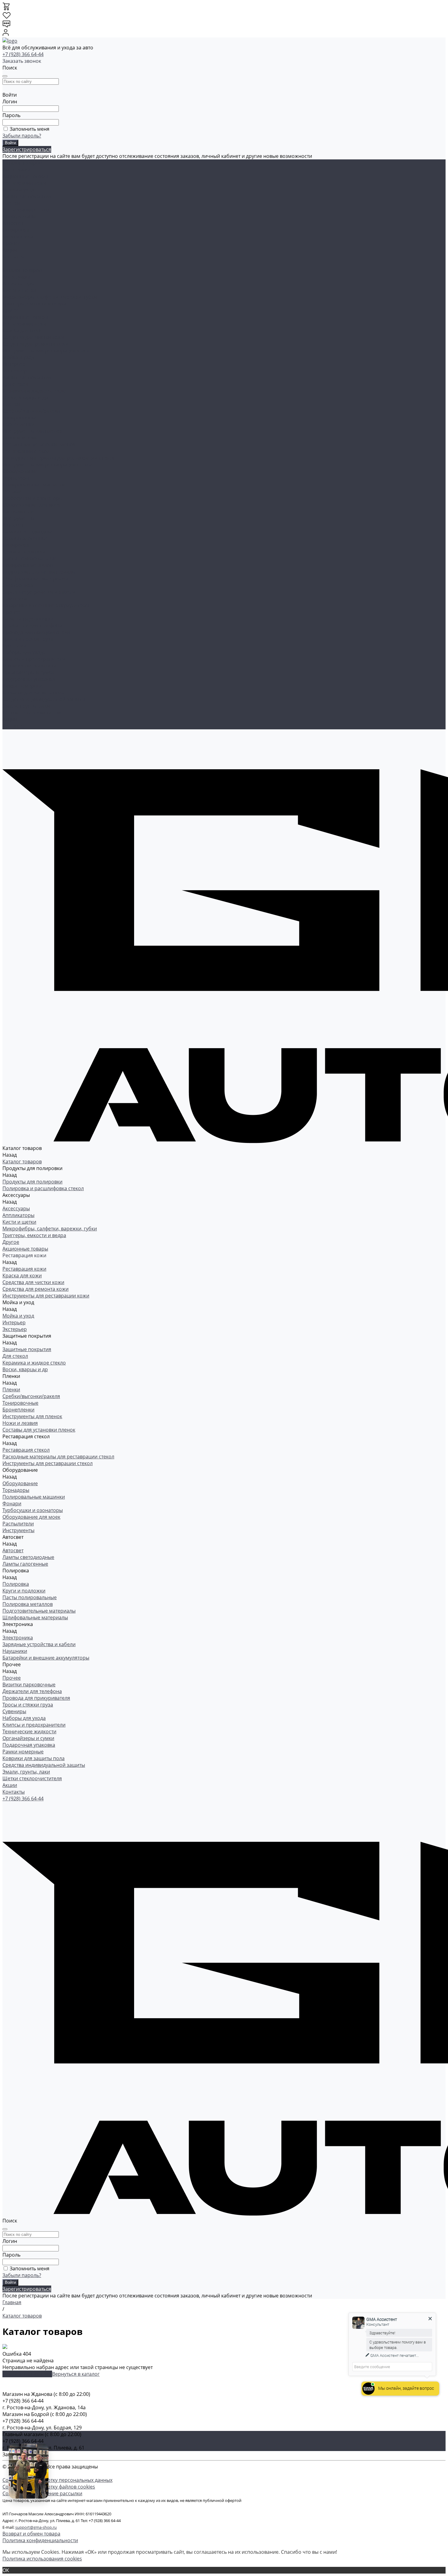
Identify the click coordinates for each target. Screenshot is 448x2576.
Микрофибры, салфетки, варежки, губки (50, 297)
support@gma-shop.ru (36, 2527)
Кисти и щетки (19, 290)
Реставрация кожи (24, 183)
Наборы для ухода (24, 652)
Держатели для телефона (32, 625)
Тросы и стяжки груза (28, 639)
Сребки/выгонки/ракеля (31, 411)
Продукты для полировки (32, 1182)
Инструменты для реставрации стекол (48, 464)
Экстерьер (15, 371)
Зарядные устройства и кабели (39, 592)
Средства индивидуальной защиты (44, 699)
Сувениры (14, 646)
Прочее (12, 243)
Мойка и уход (18, 190)
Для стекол (15, 384)
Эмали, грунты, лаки (26, 706)
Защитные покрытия (27, 196)
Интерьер (14, 364)
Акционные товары (25, 176)
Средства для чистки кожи (33, 337)
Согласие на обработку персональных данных (57, 2480)
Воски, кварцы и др (25, 397)
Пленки (11, 203)
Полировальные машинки (34, 485)
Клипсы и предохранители (34, 659)
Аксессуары (16, 169)
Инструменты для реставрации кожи (46, 350)
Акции (10, 719)
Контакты (14, 726)
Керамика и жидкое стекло (34, 391)
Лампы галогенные (25, 538)
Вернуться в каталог (76, 2374)
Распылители (18, 511)
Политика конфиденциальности (40, 2540)
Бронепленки (18, 424)
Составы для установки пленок (39, 444)
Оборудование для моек (31, 505)
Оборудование (20, 216)
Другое (11, 310)
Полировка (16, 230)
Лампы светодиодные (28, 532)
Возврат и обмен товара (31, 2534)
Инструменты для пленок (32, 431)
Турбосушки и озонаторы (33, 498)
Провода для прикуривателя (36, 632)
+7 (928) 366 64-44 (23, 54)
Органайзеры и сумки (28, 672)
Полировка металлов (28, 565)
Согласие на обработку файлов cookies (49, 2487)
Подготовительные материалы (39, 572)
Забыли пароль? (22, 136)
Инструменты (18, 518)
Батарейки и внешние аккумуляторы (46, 605)
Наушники (15, 599)
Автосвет (13, 223)
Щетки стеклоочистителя (32, 713)
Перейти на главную (27, 2374)
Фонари (12, 491)
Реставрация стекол (26, 210)
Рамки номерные (23, 686)
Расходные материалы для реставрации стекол (58, 458)
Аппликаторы (18, 283)
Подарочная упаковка (29, 679)
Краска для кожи (22, 330)
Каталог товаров (22, 270)
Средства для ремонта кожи (36, 344)
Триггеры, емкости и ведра (34, 304)
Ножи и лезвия (20, 438)
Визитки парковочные (29, 619)
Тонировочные (20, 418)
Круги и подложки (24, 552)
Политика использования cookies (42, 2559)
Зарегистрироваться (27, 149)
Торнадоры (16, 478)
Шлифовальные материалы (35, 578)
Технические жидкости (29, 666)
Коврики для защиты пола (34, 692)
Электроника (18, 237)
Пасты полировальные (30, 558)
